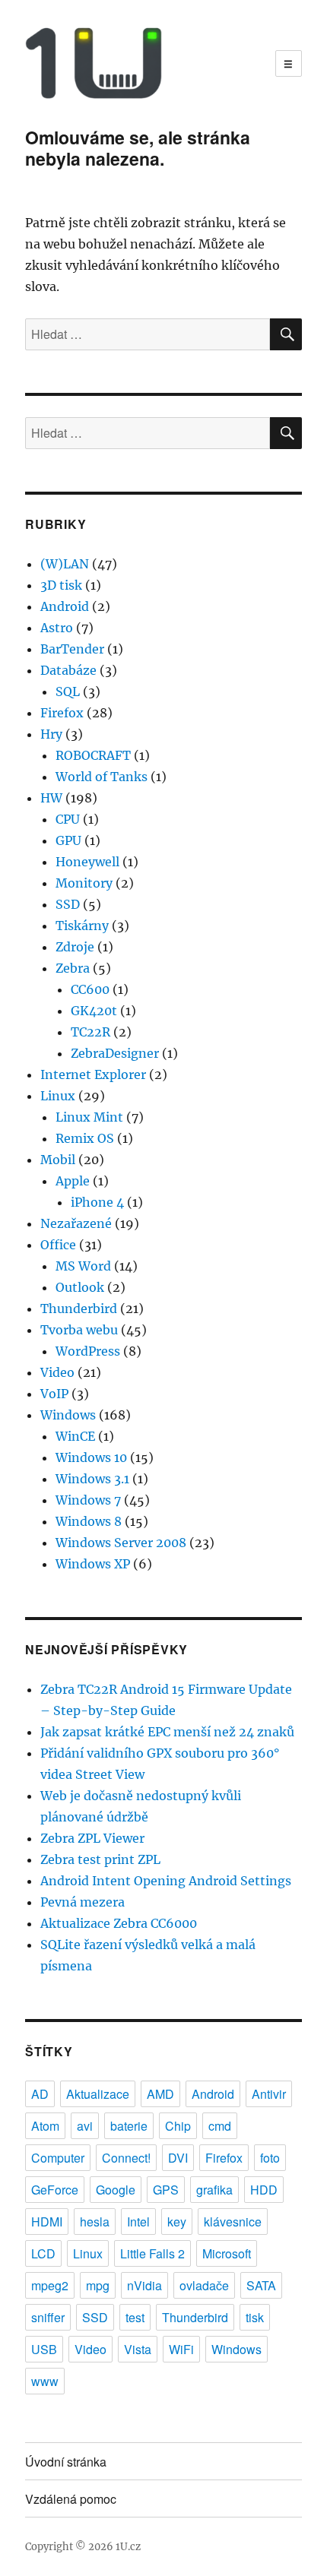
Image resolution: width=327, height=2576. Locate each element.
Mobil (58, 1160)
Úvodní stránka (66, 2462)
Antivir (269, 2094)
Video (57, 1372)
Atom (45, 2126)
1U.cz (128, 2547)
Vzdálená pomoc (71, 2499)
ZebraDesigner (115, 1053)
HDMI (47, 2222)
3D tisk (61, 585)
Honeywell (87, 862)
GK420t (94, 1011)
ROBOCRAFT (93, 755)
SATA (261, 2285)
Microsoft (227, 2253)
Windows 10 (91, 1457)
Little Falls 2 (152, 2253)
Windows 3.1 (92, 1479)
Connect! (126, 2158)
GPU (68, 840)
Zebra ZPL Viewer (92, 1838)
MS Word (83, 1266)
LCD (43, 2253)
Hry (51, 734)
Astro (57, 628)
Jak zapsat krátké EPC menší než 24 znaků (167, 1732)
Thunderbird (79, 1309)
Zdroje (75, 947)
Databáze (68, 670)
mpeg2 (50, 2285)
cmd (220, 2126)
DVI (178, 2158)
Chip (178, 2126)
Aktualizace (98, 2094)
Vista (138, 2349)
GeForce (55, 2190)
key (177, 2222)
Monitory (84, 883)
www (45, 2381)
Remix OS (85, 1138)
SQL (68, 691)
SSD (68, 904)
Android (65, 606)
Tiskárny (82, 926)
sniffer (48, 2317)
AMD (160, 2094)
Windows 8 (89, 1521)
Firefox (62, 713)
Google (116, 2190)
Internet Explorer (93, 1074)
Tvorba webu (79, 1330)
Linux (58, 1096)
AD (40, 2094)
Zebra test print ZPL (100, 1859)
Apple (73, 1181)
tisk (255, 2317)
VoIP (54, 1394)
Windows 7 (88, 1500)
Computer (58, 2158)
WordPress (88, 1351)
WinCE (75, 1436)
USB (44, 2349)
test (135, 2317)
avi (85, 2126)
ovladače (204, 2285)
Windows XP (93, 1564)
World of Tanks (102, 777)
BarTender (72, 649)
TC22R (90, 1032)
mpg (98, 2285)
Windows (68, 1415)
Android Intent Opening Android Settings (166, 1881)
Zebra (73, 968)
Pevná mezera (83, 1902)
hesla (95, 2222)
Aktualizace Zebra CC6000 (119, 1923)
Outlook (80, 1287)
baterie (129, 2126)
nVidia (144, 2285)
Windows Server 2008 (121, 1543)
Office (58, 1245)
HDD (264, 2190)
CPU (68, 819)
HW (51, 798)
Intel (138, 2222)
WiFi (181, 2349)
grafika (214, 2190)
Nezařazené (76, 1223)
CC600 (90, 989)
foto (270, 2158)
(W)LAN (65, 564)
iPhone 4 (97, 1202)
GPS (166, 2190)
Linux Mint (89, 1117)
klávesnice (233, 2222)
